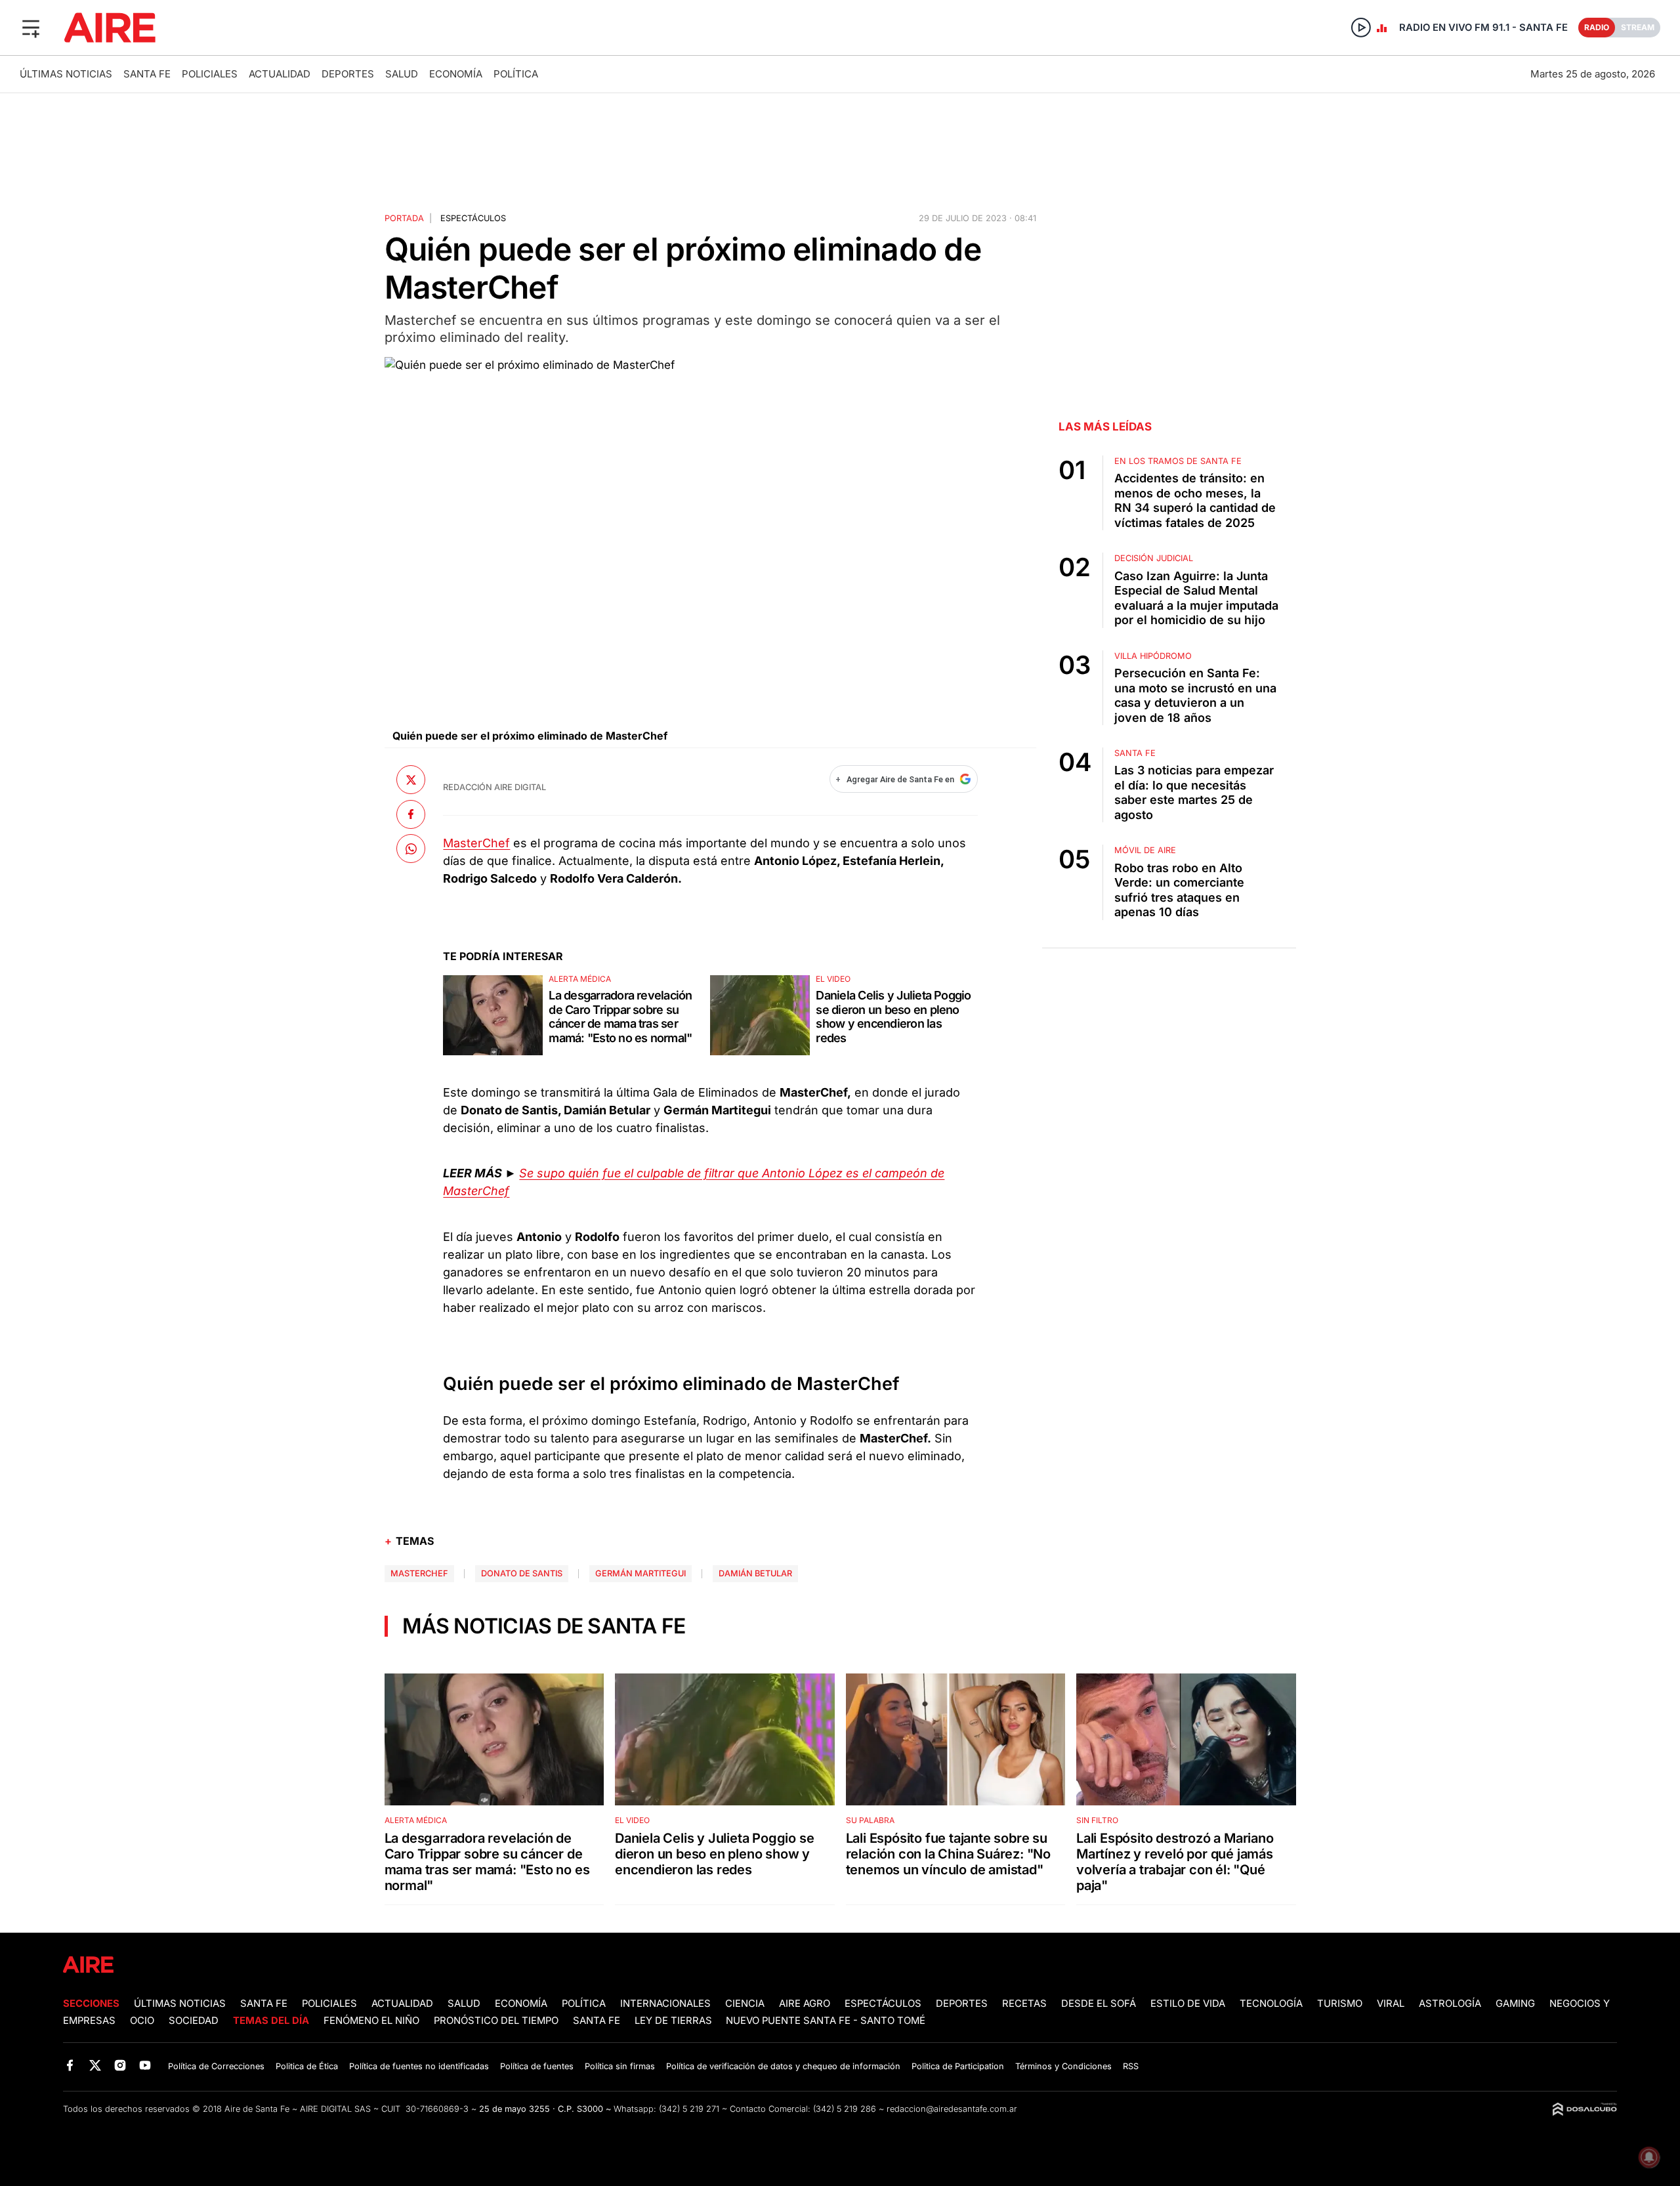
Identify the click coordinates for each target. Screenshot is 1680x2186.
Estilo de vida (1188, 2004)
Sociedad (194, 2021)
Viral (1391, 2004)
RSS (1131, 2066)
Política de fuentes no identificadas (419, 2066)
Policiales (210, 74)
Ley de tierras (675, 2021)
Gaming (1515, 2004)
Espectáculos (473, 218)
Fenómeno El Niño (371, 2021)
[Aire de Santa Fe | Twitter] (95, 2066)
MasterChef (476, 843)
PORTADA (404, 218)
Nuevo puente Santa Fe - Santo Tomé (826, 2021)
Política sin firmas (620, 2066)
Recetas (1024, 2004)
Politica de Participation (958, 2066)
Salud (402, 74)
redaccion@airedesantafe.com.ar (952, 2109)
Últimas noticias (66, 74)
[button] (31, 28)
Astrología (1450, 2004)
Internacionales (665, 2004)
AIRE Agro (805, 2004)
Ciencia (745, 2004)
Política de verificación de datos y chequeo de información (783, 2066)
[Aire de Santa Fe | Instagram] (120, 2066)
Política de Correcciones (216, 2066)
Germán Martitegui (640, 1573)
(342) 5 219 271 (689, 2109)
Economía (456, 74)
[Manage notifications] (1649, 2157)
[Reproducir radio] (1361, 28)
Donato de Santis (522, 1573)
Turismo (1340, 2004)
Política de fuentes (537, 2066)
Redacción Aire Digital (494, 787)
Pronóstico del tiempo (496, 2021)
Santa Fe (147, 74)
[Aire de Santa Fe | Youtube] (145, 2066)
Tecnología (1271, 2004)
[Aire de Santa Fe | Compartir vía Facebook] (411, 814)
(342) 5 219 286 (845, 2109)
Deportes (348, 74)
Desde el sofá (1099, 2004)
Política (516, 74)
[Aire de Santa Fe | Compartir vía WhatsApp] (411, 849)
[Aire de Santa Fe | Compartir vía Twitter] (411, 780)
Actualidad (280, 74)
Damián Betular (755, 1573)
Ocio (142, 2021)
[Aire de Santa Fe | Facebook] (70, 2066)
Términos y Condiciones (1063, 2066)
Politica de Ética (307, 2066)
